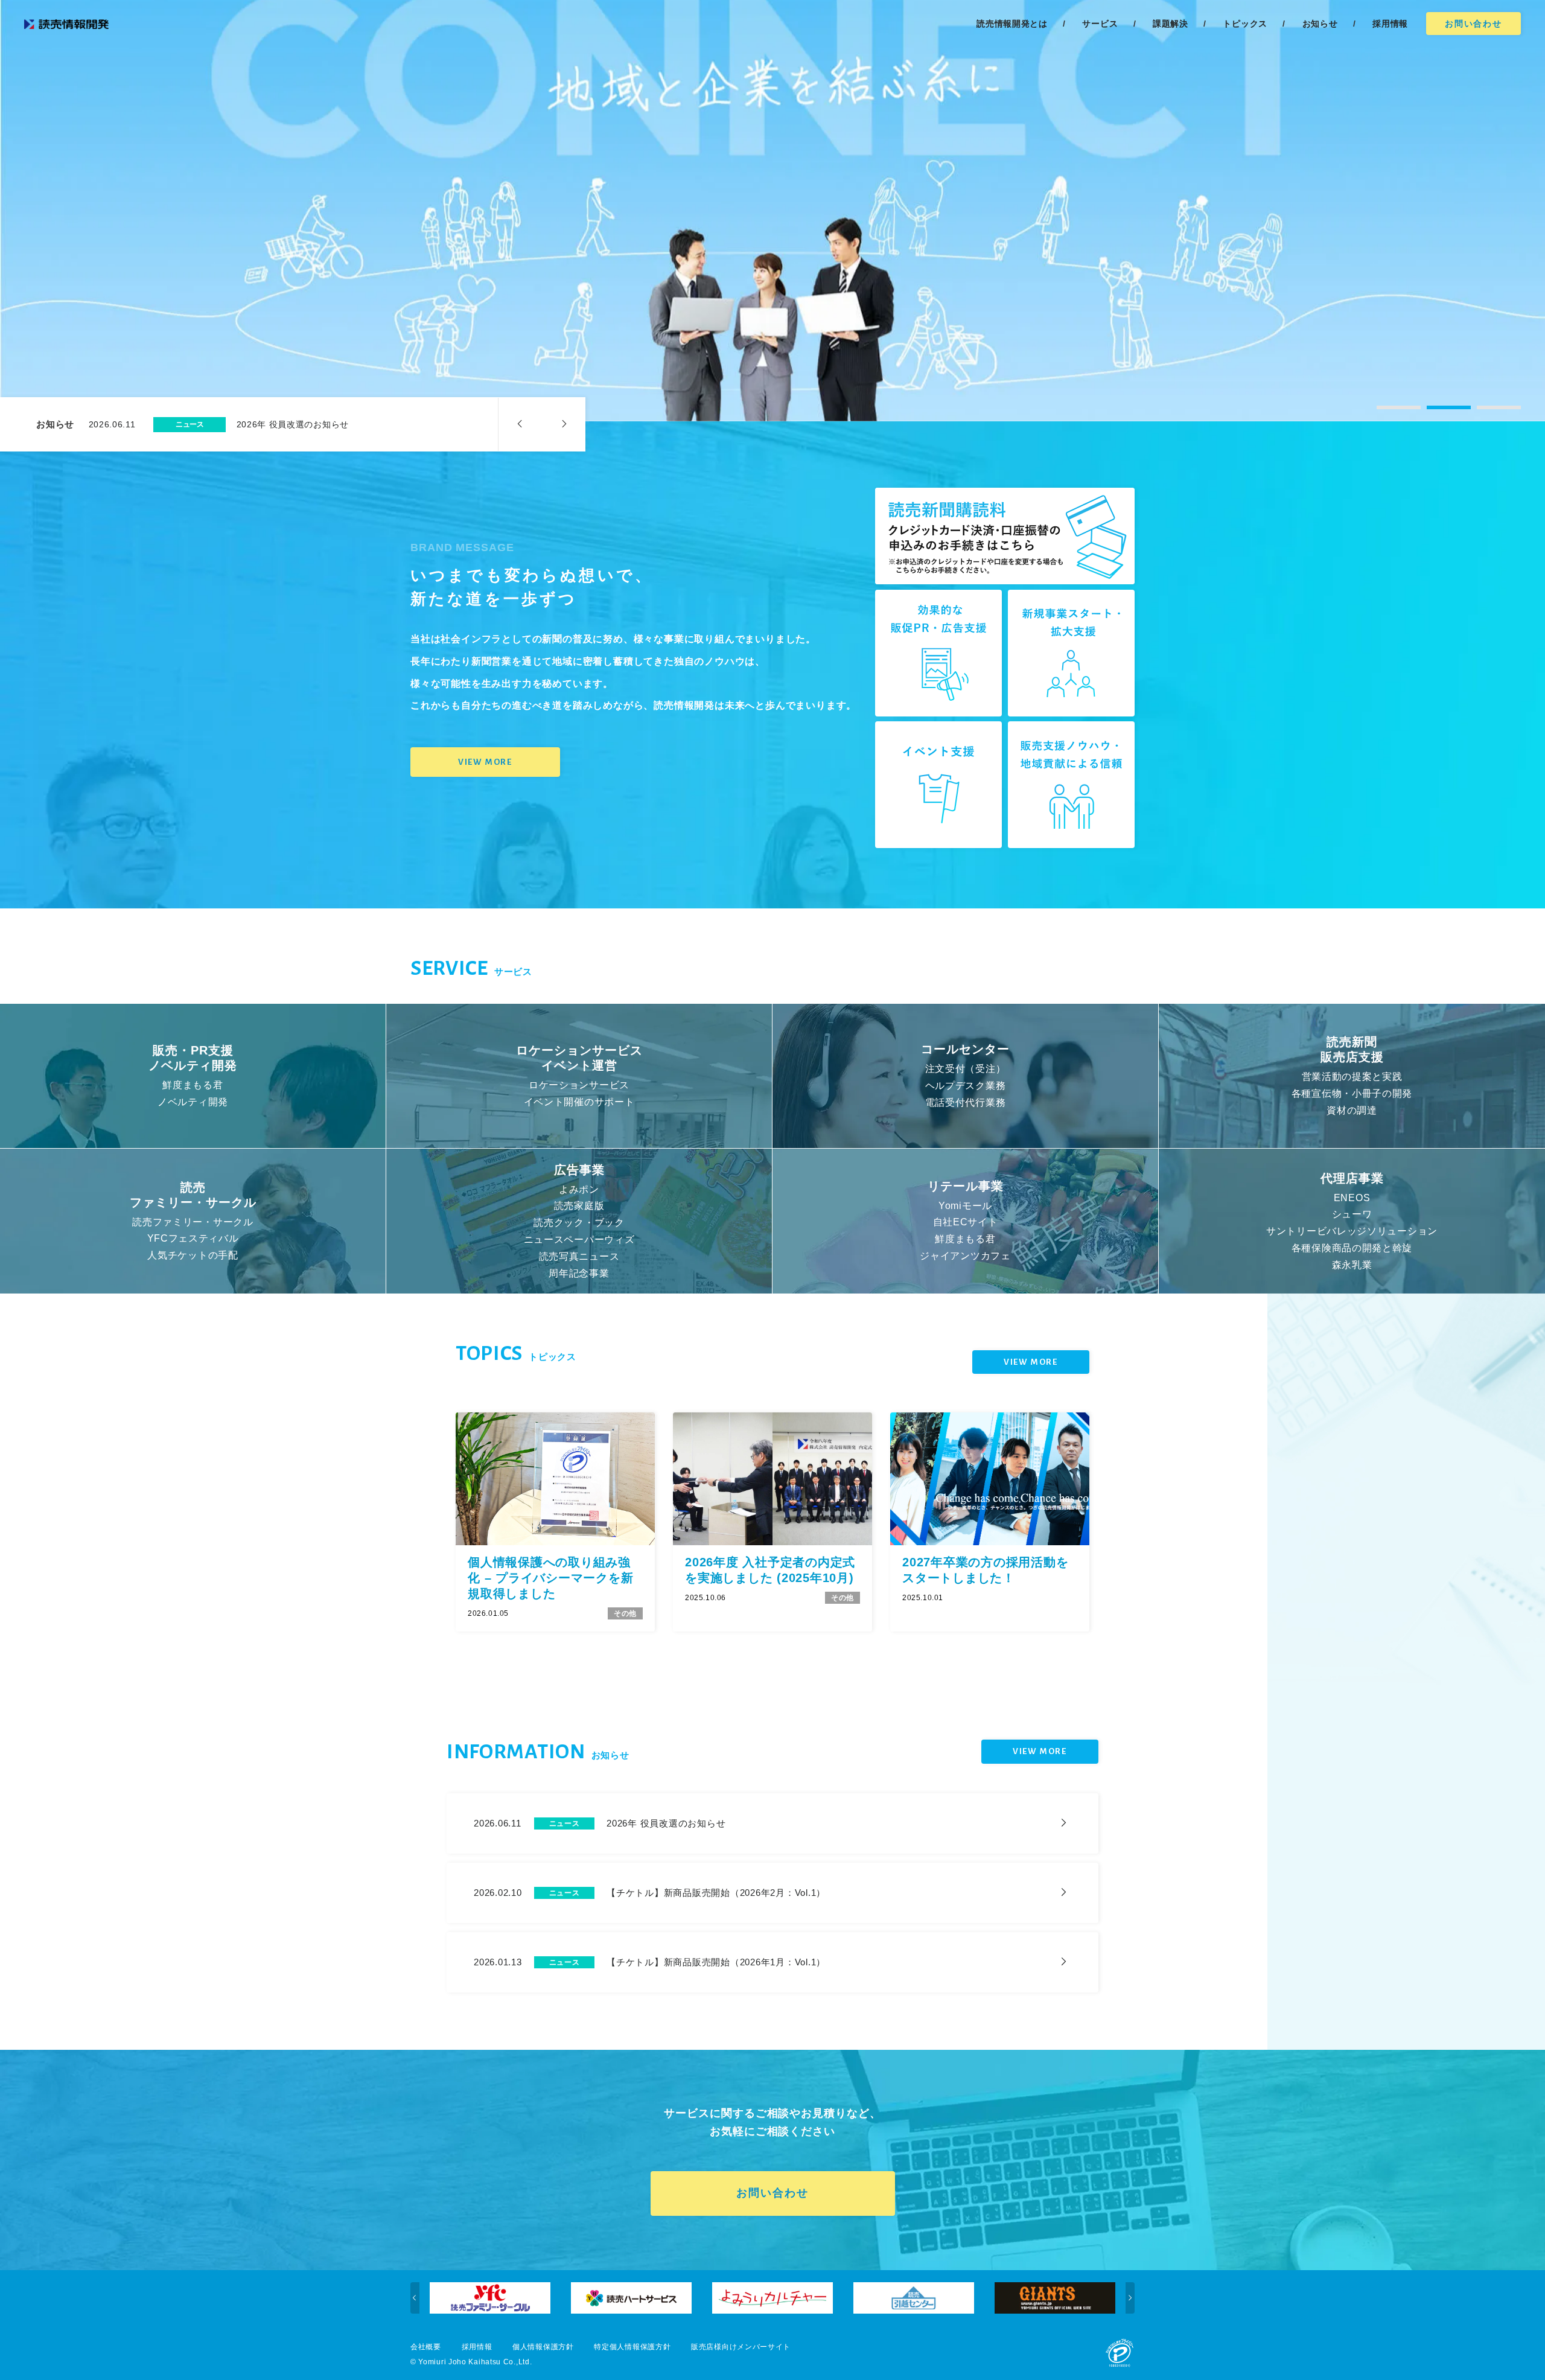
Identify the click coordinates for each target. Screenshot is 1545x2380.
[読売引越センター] (772, 2298)
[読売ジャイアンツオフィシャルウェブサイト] (914, 2298)
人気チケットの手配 (193, 1255)
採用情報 (477, 2347)
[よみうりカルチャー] (631, 2298)
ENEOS (1352, 1197)
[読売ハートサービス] (490, 2298)
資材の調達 (1352, 1110)
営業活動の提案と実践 (1352, 1077)
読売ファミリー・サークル (193, 1221)
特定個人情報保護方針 (632, 2347)
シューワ (1352, 1214)
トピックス (1245, 24)
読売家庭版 (579, 1206)
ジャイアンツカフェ (965, 1256)
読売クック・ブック (579, 1223)
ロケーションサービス (579, 1085)
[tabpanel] (772, 211)
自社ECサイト (966, 1223)
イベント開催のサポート (579, 1102)
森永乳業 (1352, 1264)
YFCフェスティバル (193, 1238)
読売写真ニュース (579, 1256)
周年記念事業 (579, 1273)
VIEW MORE (485, 762)
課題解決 (1171, 24)
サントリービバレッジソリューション (1352, 1231)
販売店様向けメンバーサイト (741, 2347)
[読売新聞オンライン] (1055, 2298)
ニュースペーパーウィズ (579, 1239)
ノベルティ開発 (193, 1102)
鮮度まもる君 (193, 1085)
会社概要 (426, 2347)
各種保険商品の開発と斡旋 (1352, 1248)
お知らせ (1320, 24)
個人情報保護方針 (543, 2347)
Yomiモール (965, 1206)
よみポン (579, 1189)
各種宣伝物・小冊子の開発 (1352, 1093)
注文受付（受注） (966, 1069)
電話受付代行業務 (966, 1102)
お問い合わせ (1473, 24)
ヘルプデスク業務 (966, 1086)
